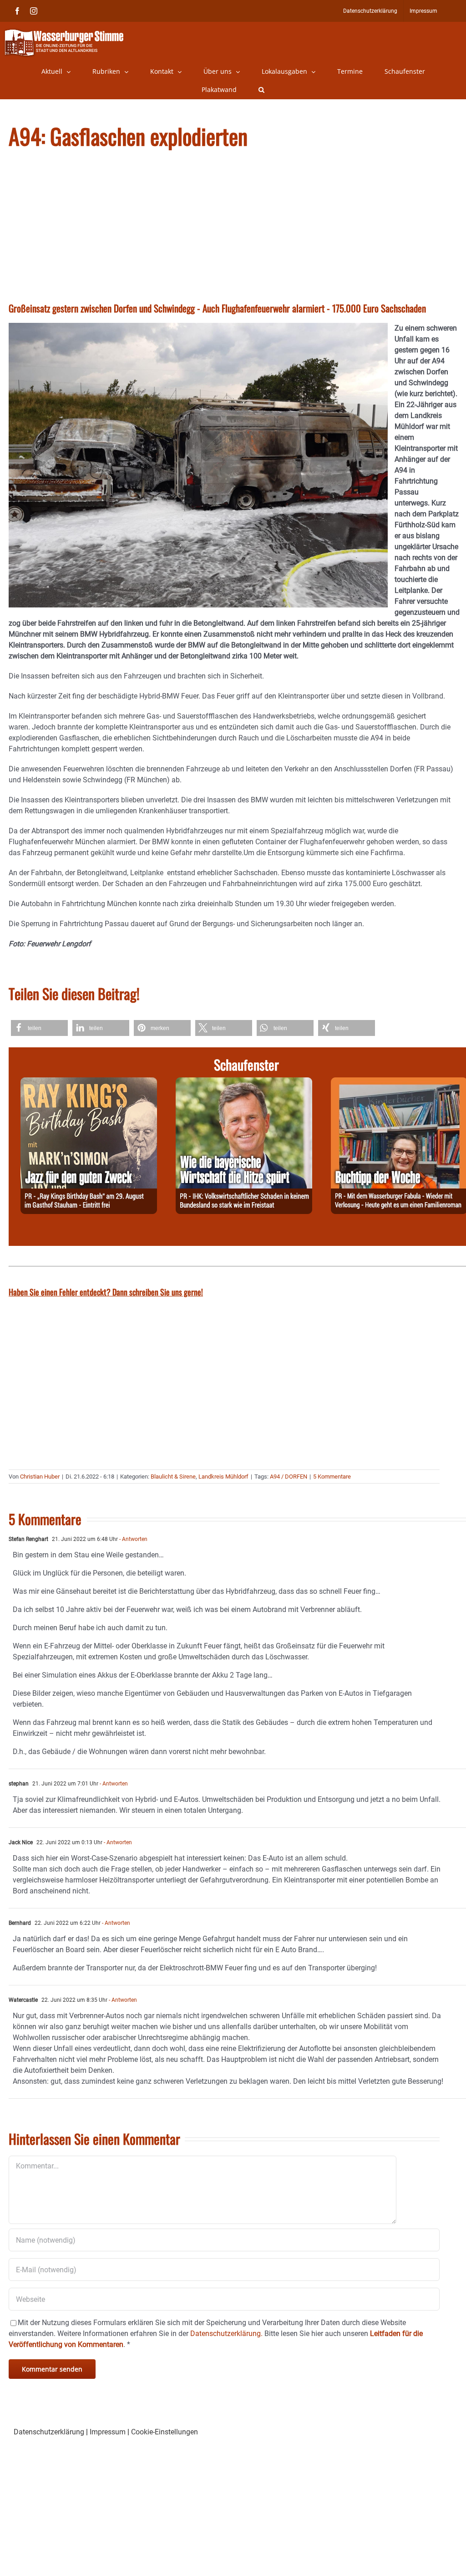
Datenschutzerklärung (49, 2432)
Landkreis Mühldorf (223, 1477)
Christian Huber (40, 1477)
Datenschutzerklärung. (226, 2334)
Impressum (108, 2432)
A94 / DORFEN (289, 1477)
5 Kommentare (332, 1477)
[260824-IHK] (244, 1083)
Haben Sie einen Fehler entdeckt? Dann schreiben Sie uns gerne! (106, 1292)
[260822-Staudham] (89, 1083)
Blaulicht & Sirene (173, 1477)
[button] (261, 90)
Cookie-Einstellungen (165, 2432)
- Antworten (133, 1539)
